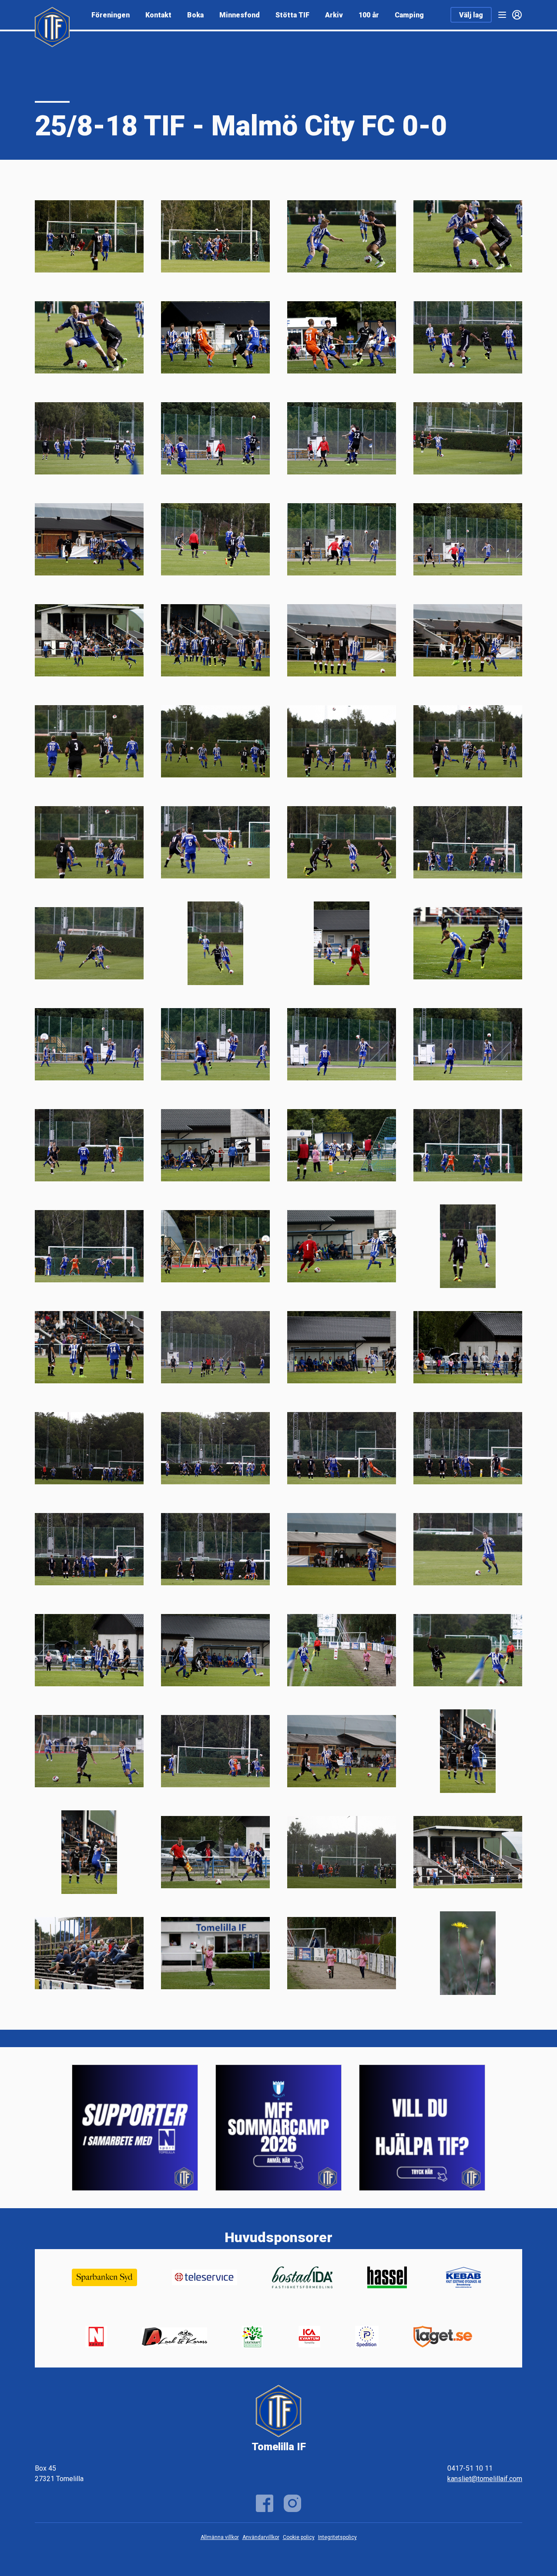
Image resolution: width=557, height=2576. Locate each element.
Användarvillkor (261, 2537)
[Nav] (502, 15)
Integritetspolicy (337, 2537)
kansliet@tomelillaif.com (485, 2479)
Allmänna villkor (220, 2537)
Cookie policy (299, 2537)
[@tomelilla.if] (292, 2503)
